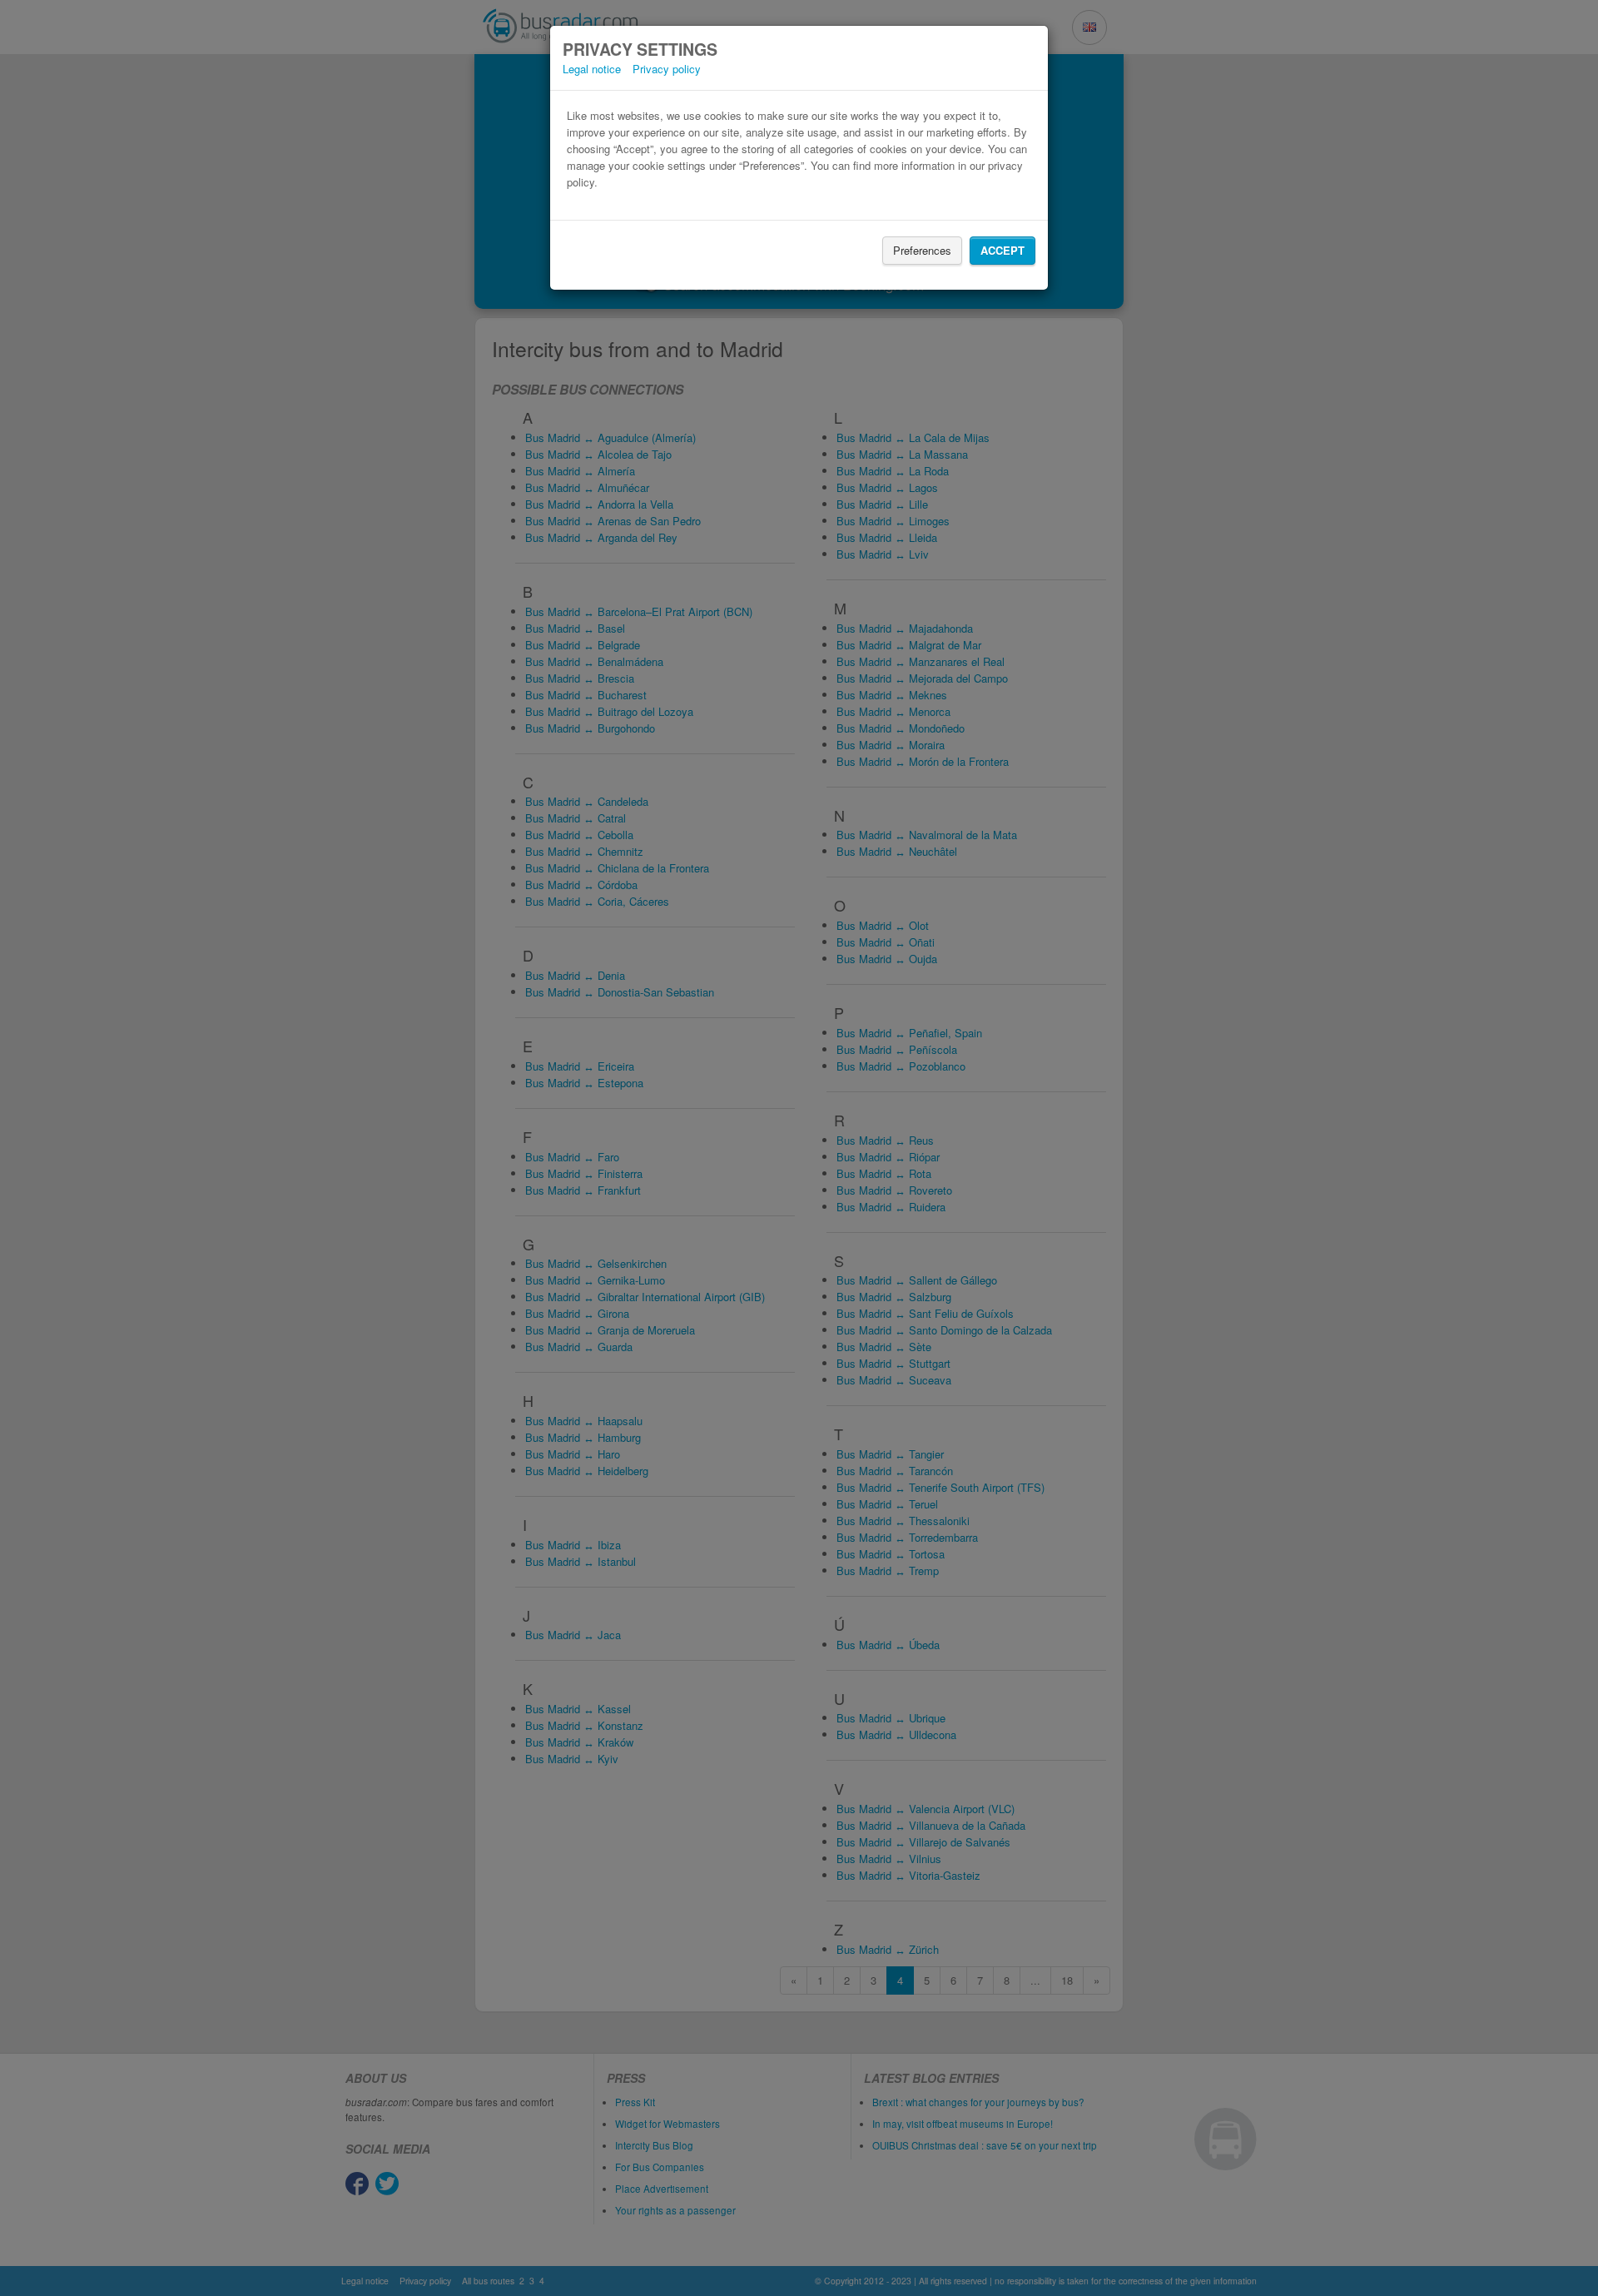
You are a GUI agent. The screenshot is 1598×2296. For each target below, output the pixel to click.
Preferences (922, 250)
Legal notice (592, 69)
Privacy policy (667, 69)
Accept (1002, 250)
